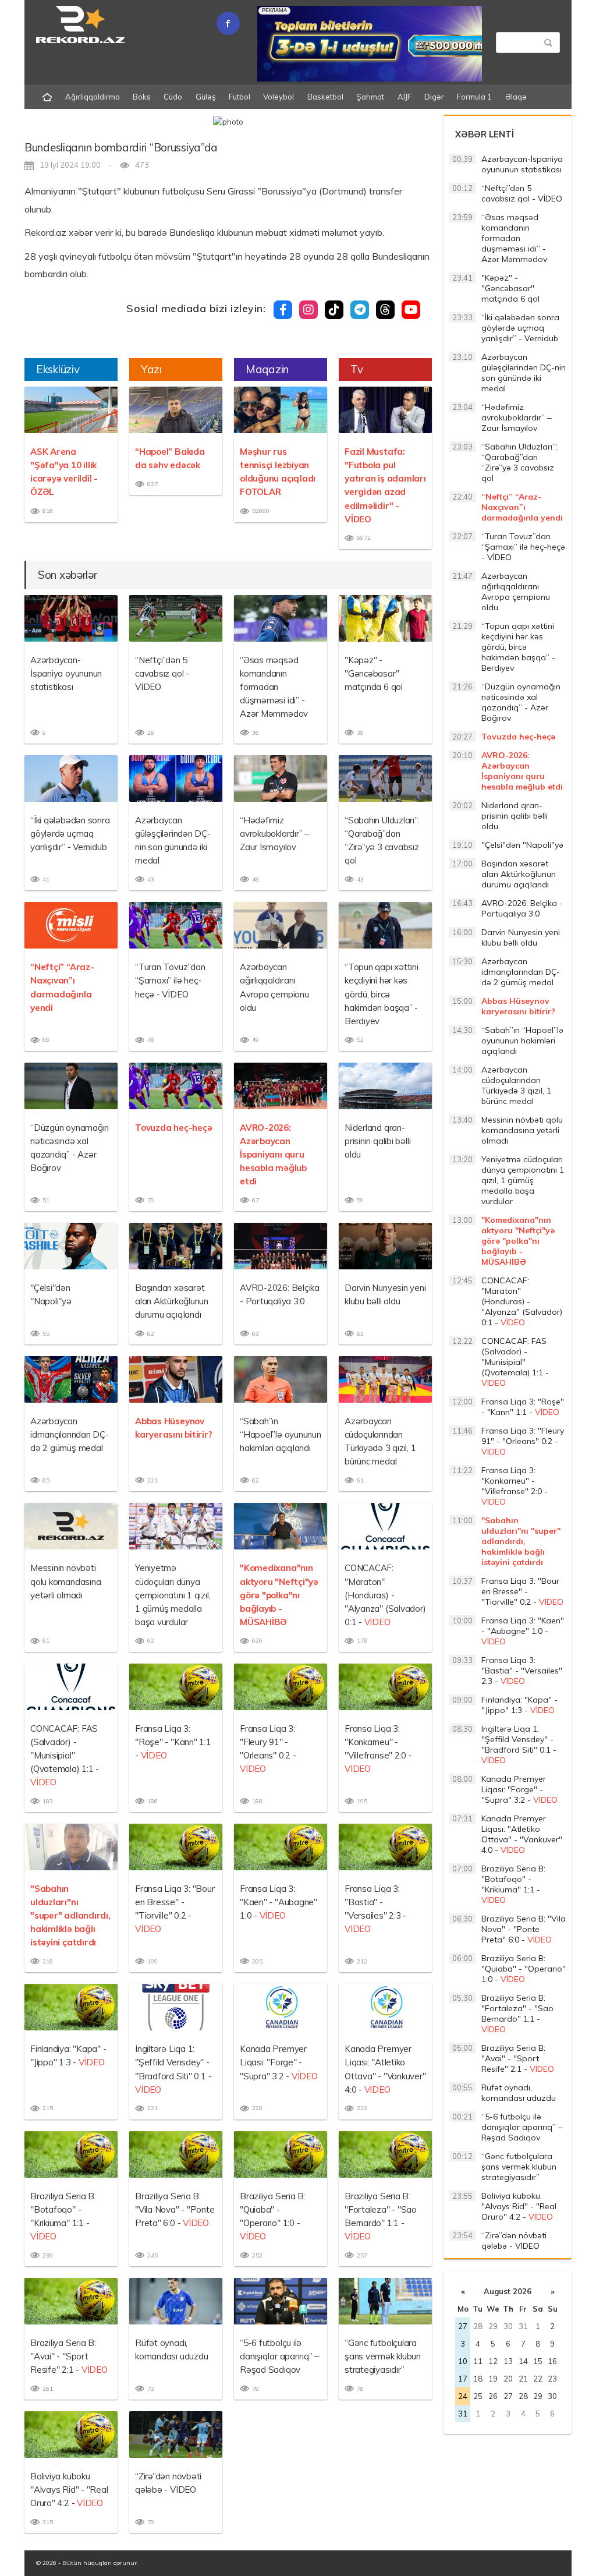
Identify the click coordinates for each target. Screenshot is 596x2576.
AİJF (405, 97)
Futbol (240, 97)
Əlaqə (516, 97)
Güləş (206, 97)
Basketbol (325, 97)
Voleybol (279, 97)
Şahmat (370, 97)
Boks (142, 97)
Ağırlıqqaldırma (93, 97)
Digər (434, 97)
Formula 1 (474, 97)
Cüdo (173, 97)
